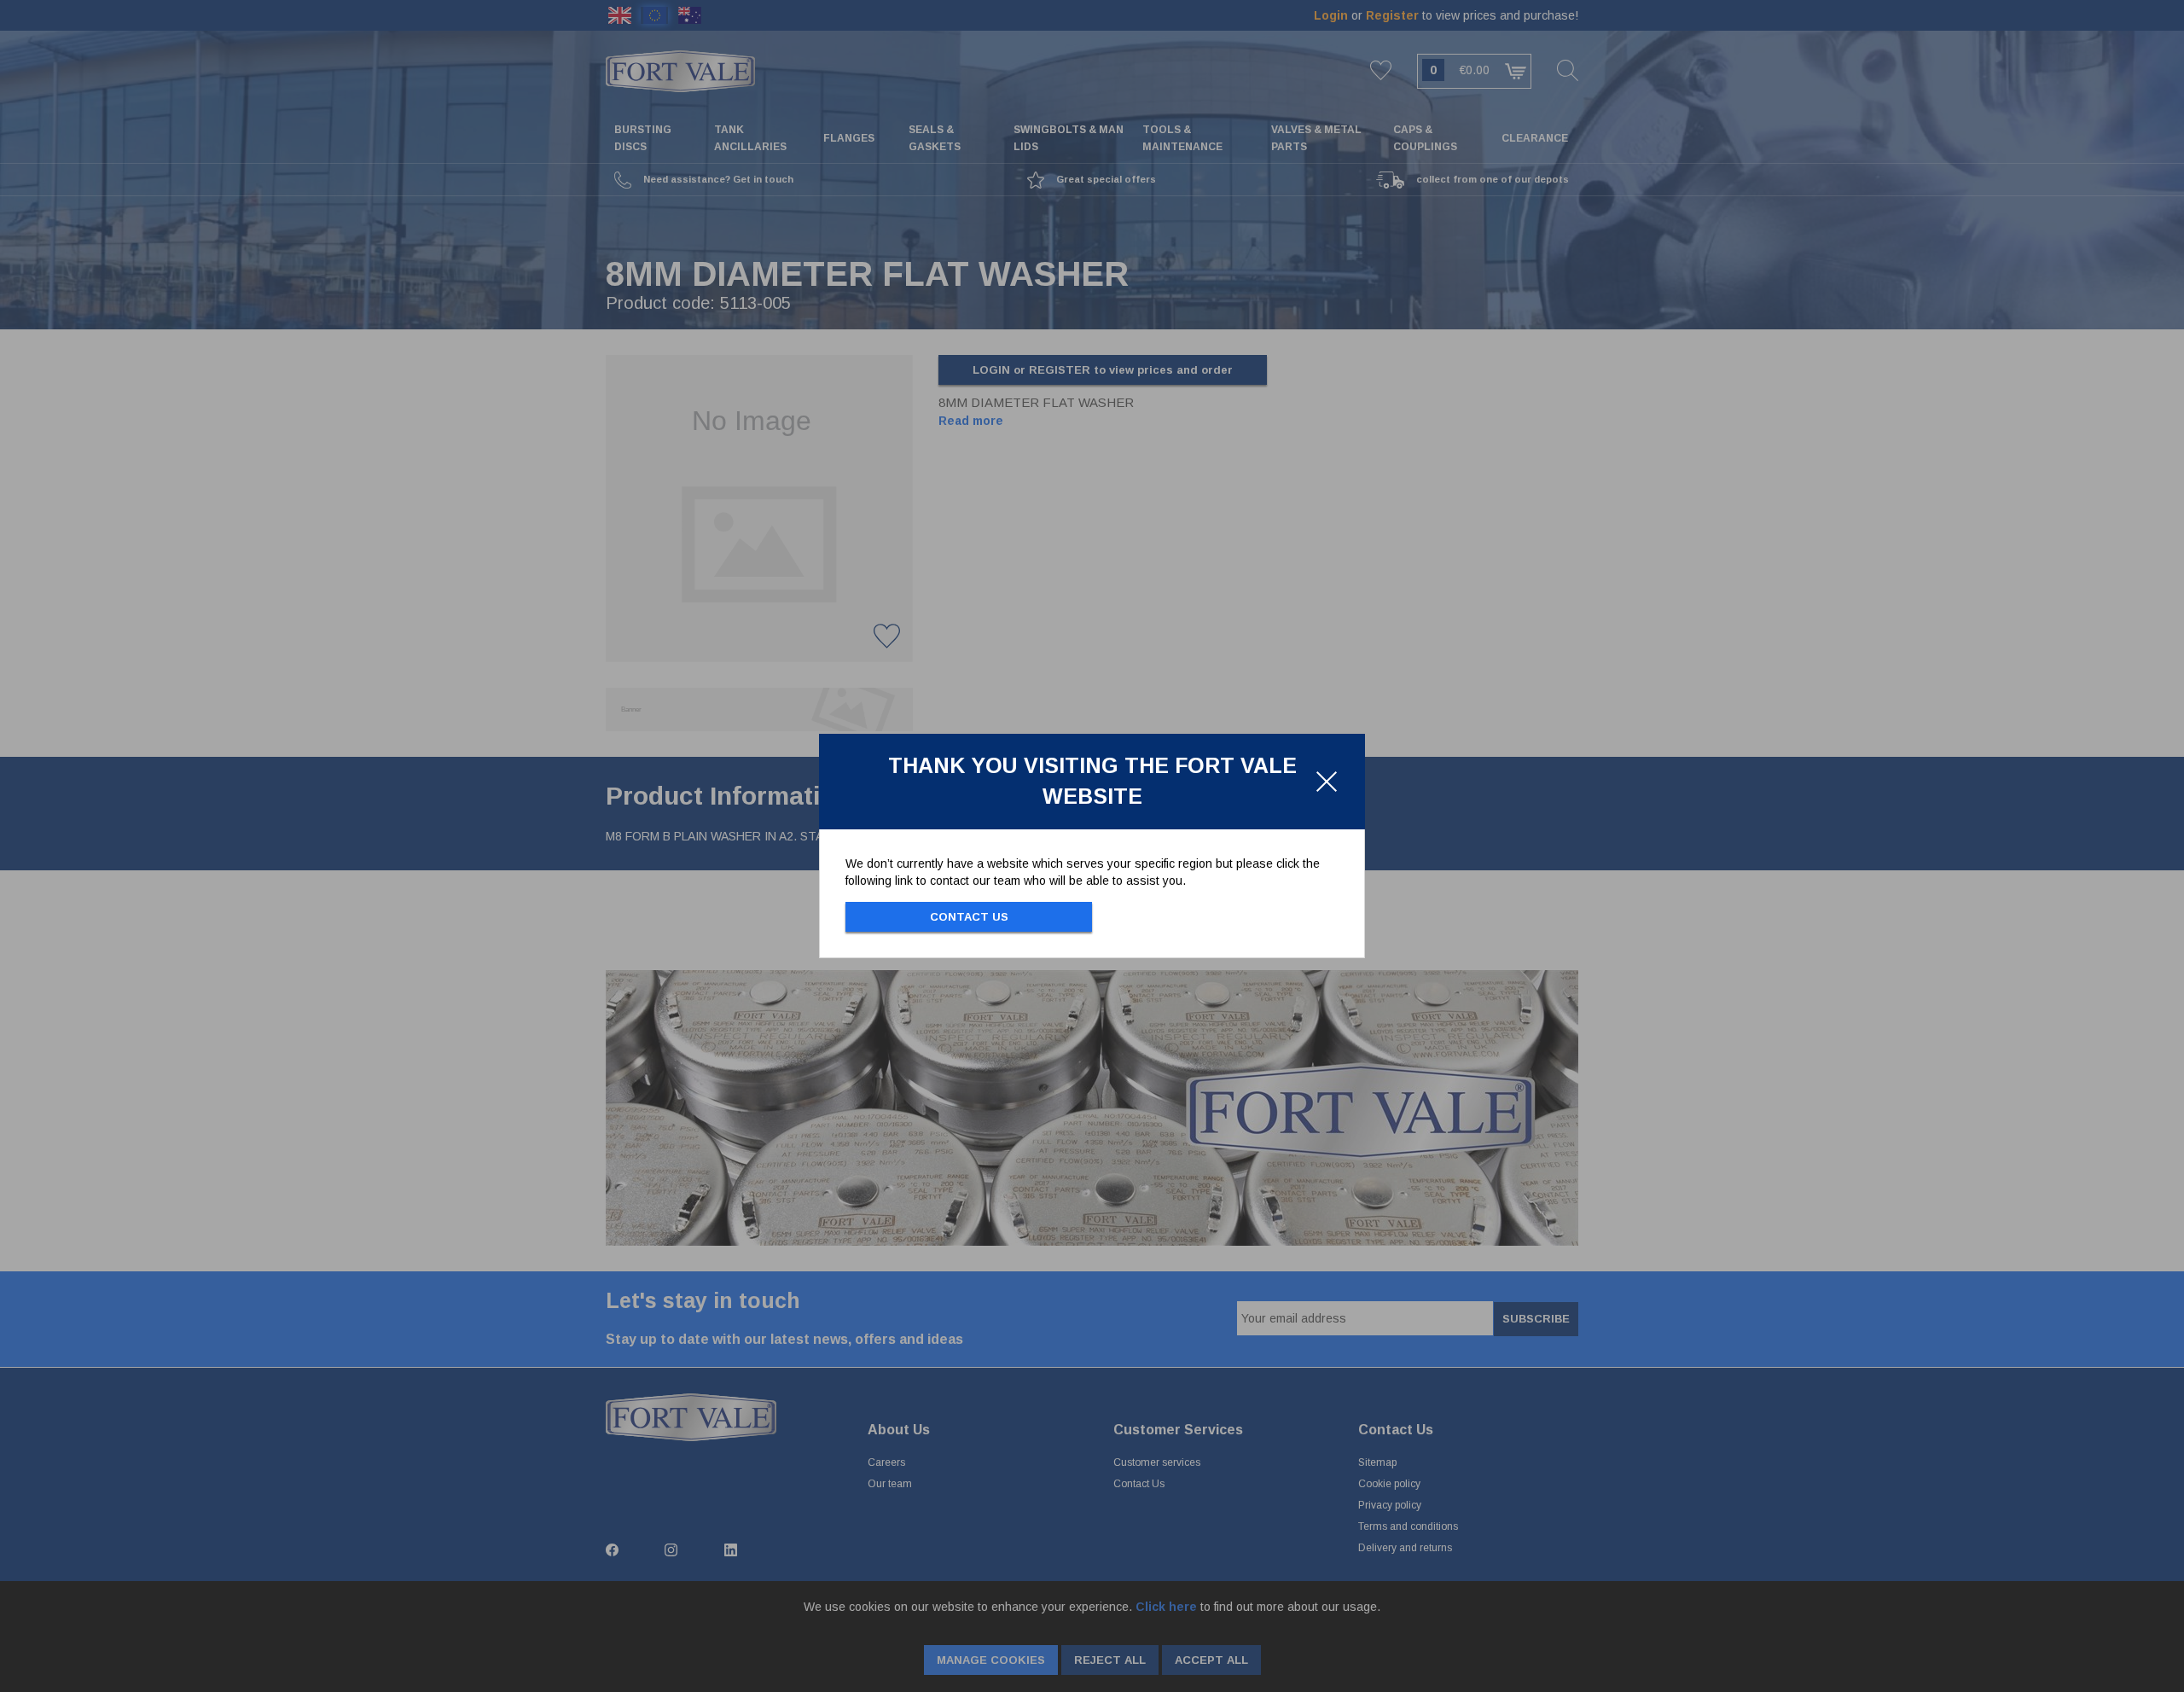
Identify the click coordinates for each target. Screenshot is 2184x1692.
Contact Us (969, 917)
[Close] (1327, 782)
